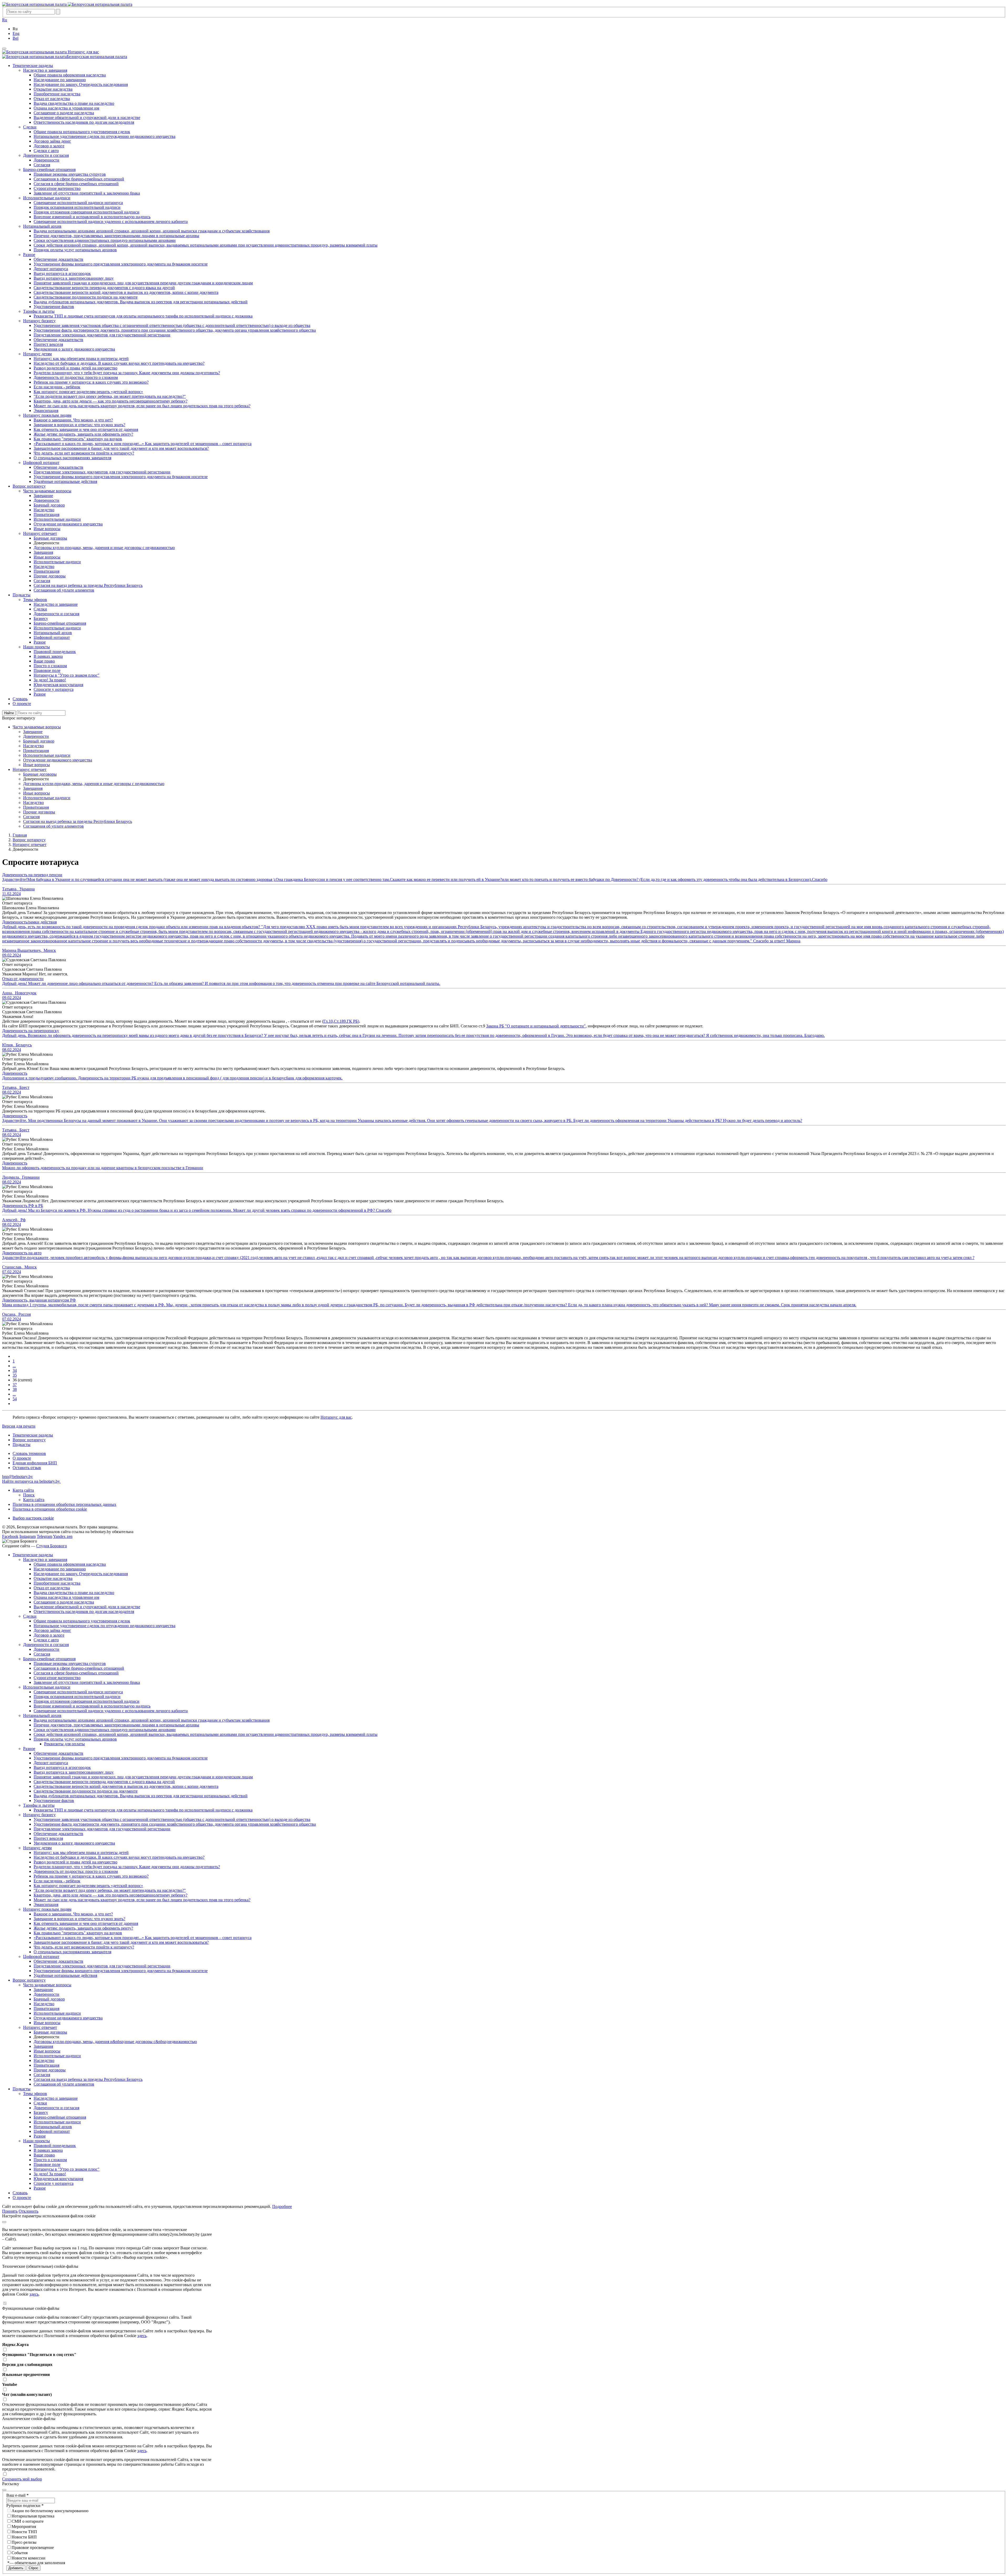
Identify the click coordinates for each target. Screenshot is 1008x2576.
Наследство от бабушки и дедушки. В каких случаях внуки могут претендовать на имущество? (119, 1857)
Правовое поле (47, 2164)
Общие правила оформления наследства (70, 1564)
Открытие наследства (53, 1578)
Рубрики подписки (25, 2506)
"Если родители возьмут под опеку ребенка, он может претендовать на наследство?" (110, 1890)
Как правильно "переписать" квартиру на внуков (78, 1933)
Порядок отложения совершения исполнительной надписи (86, 1701)
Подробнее (282, 2206)
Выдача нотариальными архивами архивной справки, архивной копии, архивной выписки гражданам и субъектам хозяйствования (152, 1720)
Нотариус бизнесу (39, 1815)
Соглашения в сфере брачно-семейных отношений (79, 1668)
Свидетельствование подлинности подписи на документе (86, 1791)
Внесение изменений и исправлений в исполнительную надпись (92, 1706)
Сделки (30, 1616)
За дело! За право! (50, 2174)
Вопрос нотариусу (29, 1440)
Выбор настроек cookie (33, 1518)
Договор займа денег (52, 1630)
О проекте (22, 1458)
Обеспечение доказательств (58, 1753)
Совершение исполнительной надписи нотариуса (78, 1692)
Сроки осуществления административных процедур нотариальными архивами (105, 1730)
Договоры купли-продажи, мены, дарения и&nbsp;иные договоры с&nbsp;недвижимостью (115, 2042)
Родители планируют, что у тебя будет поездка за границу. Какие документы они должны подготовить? (127, 1867)
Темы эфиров (35, 2094)
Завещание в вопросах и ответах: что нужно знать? (79, 1919)
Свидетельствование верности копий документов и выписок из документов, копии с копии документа (126, 1786)
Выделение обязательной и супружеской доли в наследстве (87, 1607)
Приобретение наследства (57, 1583)
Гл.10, (329, 1021)
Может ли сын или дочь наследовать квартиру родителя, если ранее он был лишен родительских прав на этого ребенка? (142, 1900)
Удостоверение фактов (54, 1801)
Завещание (43, 1990)
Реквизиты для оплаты (64, 1744)
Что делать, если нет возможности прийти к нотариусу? (84, 1947)
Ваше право (44, 2155)
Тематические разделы (33, 1435)
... (14, 1366)
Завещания (43, 2046)
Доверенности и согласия (46, 1645)
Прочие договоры (50, 2070)
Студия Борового (52, 1546)
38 (15, 1389)
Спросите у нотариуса (54, 2183)
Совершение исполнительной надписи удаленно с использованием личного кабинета (111, 1711)
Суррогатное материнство (57, 1678)
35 (15, 1375)
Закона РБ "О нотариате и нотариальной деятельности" (536, 1026)
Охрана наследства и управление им (66, 1597)
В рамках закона (48, 2150)
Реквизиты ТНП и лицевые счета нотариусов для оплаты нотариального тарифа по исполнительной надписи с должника (143, 1810)
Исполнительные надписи (47, 1687)
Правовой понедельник (55, 2146)
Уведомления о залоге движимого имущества (74, 1843)
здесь (34, 2294)
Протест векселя (48, 1838)
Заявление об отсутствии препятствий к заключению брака (87, 1682)
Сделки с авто (46, 1640)
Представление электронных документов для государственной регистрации (102, 1829)
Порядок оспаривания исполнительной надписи (77, 1697)
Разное (29, 1749)
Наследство (44, 2004)
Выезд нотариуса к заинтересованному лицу (74, 1772)
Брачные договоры (50, 2032)
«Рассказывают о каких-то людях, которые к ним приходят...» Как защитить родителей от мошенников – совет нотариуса (143, 1938)
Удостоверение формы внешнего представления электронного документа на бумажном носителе (121, 1758)
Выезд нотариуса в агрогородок (62, 1767)
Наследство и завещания (45, 1559)
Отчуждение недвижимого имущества (68, 2018)
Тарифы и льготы (39, 1805)
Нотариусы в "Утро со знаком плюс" (67, 2169)
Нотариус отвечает (40, 2027)
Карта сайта (23, 1490)
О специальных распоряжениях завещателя (72, 1952)
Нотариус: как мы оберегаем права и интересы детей (81, 1853)
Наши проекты (36, 2141)
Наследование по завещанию (60, 1569)
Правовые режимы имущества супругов (70, 1663)
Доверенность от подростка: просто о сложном (76, 1871)
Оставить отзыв (27, 1468)
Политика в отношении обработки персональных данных (64, 1504)
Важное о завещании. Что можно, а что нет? (73, 1914)
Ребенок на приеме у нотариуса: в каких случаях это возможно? (91, 1876)
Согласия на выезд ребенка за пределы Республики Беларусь (88, 2079)
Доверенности (46, 1649)
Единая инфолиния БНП (35, 1463)
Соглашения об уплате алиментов (64, 2084)
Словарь (20, 2193)
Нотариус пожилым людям (47, 1909)
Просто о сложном (50, 2160)
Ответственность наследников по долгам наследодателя (84, 1611)
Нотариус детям (37, 1848)
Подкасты (22, 1444)
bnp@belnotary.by (17, 1477)
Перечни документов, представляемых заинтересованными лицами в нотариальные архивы (116, 1725)
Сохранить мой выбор (22, 2479)
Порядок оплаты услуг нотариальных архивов (75, 1739)
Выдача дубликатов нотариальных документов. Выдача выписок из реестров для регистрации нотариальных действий (141, 1796)
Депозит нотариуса (51, 1763)
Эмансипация (46, 1904)
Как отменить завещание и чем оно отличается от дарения (86, 1923)
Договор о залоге (49, 1635)
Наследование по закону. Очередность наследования (81, 1574)
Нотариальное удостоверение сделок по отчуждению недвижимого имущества (104, 1626)
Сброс (33, 2568)
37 (15, 1385)
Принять (10, 2211)
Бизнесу (41, 2112)
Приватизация (46, 2008)
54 (15, 1399)
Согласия (42, 1654)
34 (15, 1370)
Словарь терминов (29, 1453)
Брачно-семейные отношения (49, 1659)
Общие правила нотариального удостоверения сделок (82, 1621)
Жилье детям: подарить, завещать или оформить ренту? (83, 1928)
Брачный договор (49, 1999)
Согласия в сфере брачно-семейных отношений (76, 1673)
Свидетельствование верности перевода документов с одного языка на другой (104, 1782)
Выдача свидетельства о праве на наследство (74, 1593)
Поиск (29, 1495)
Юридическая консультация (58, 2179)
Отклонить (28, 2211)
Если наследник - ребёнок (57, 1881)
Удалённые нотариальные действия (65, 1975)
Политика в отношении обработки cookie (50, 1509)
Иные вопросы (47, 2023)
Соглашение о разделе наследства (64, 1602)
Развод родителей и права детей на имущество (75, 1862)
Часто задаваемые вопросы (47, 1985)
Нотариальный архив (42, 1715)
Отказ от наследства (52, 1588)
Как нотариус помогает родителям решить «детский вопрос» (88, 1886)
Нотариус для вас (336, 1417)
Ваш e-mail (17, 2495)
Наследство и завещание (56, 2098)
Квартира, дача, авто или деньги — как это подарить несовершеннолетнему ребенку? (111, 1895)
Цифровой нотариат (41, 1956)
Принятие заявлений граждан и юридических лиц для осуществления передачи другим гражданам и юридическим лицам (143, 1777)
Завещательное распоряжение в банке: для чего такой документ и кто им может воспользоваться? (121, 1942)
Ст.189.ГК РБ (346, 1021)
